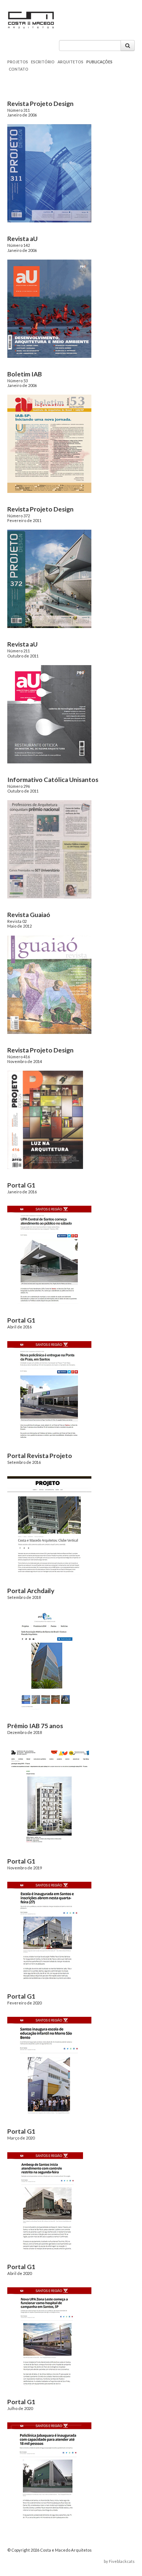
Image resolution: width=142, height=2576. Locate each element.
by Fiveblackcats (119, 2561)
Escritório (43, 62)
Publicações (99, 62)
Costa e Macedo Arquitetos (102, 22)
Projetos (18, 62)
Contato (19, 69)
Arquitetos (70, 62)
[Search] (128, 46)
